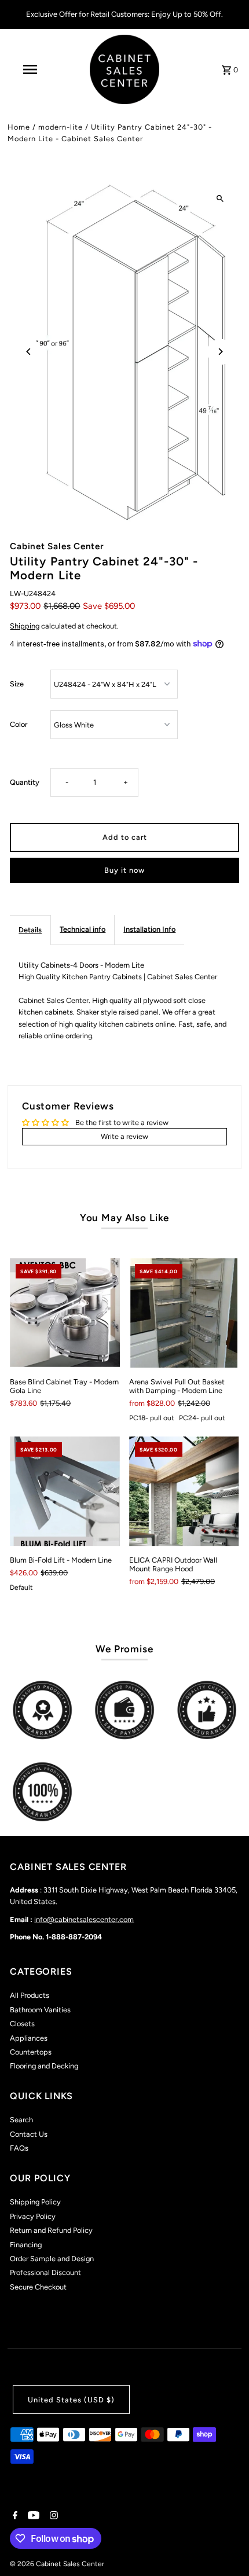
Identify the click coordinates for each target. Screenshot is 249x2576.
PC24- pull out (202, 1418)
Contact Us (29, 2134)
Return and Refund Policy (51, 2230)
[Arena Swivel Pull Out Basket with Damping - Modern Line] (184, 1313)
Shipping (25, 626)
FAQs (19, 2148)
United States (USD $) (71, 2400)
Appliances (29, 2038)
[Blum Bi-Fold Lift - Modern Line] (65, 1491)
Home (19, 127)
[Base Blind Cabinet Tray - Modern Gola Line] (65, 1313)
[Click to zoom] (220, 199)
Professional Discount (45, 2272)
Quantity (25, 782)
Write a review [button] (124, 1136)
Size (17, 684)
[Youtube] (32, 2516)
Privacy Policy (33, 2216)
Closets (22, 2024)
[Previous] (29, 352)
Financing (26, 2245)
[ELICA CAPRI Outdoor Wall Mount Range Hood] (184, 1491)
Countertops (31, 2052)
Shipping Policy (35, 2202)
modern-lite (61, 127)
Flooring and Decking (44, 2066)
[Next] (220, 352)
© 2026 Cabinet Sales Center (57, 2564)
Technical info (83, 929)
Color (19, 724)
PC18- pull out (152, 1418)
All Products (30, 1995)
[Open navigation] (32, 69)
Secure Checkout (38, 2287)
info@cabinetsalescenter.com (84, 1919)
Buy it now (124, 870)
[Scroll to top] (224, 2546)
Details (30, 930)
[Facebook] (14, 2516)
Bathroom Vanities (40, 2010)
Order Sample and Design (52, 2259)
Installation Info (149, 929)
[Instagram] (52, 2516)
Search (21, 2120)
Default (21, 1588)
